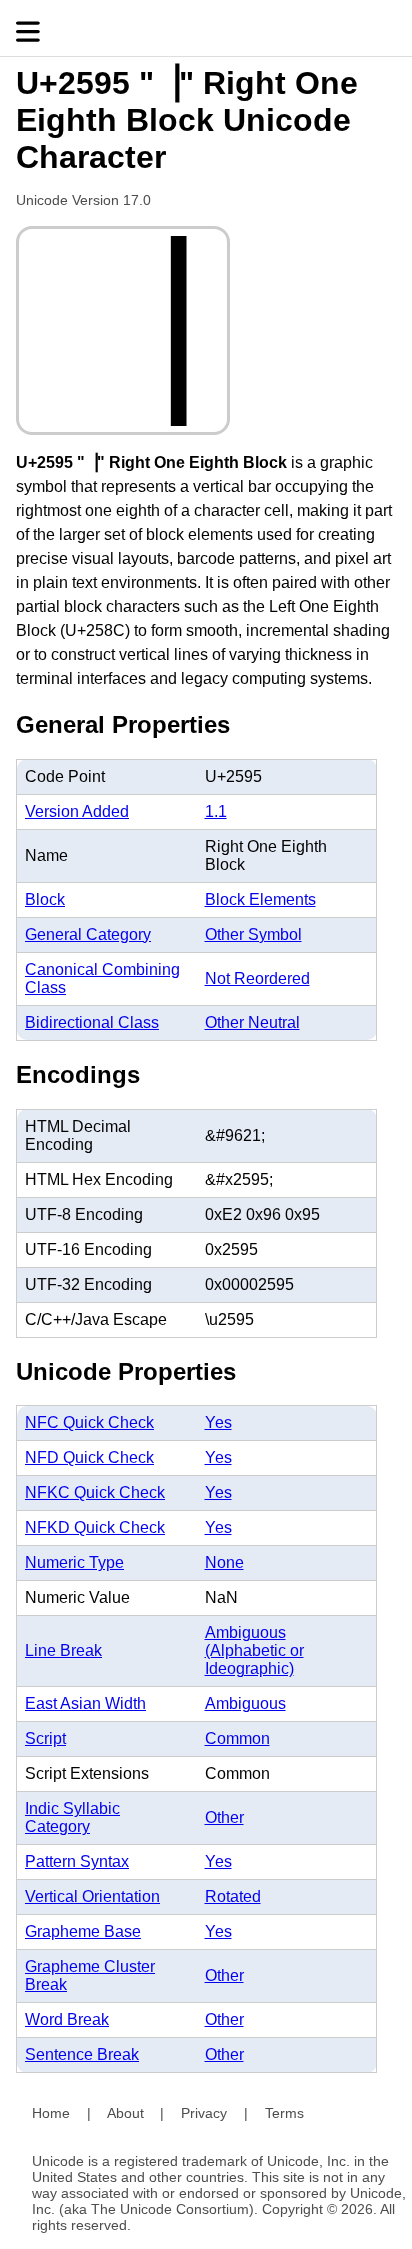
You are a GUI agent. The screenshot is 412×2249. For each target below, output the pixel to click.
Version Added (77, 811)
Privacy (204, 2113)
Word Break (67, 2019)
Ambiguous (245, 1703)
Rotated (233, 1896)
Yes (218, 1422)
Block (45, 899)
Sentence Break (82, 2054)
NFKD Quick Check (95, 1527)
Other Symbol (253, 934)
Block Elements (260, 899)
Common (237, 1738)
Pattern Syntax (77, 1861)
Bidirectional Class (92, 1022)
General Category (88, 934)
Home (51, 2113)
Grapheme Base (83, 1931)
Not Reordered (257, 978)
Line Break (63, 1650)
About (125, 2113)
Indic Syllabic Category (72, 1817)
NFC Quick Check (89, 1422)
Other (224, 1817)
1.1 (216, 811)
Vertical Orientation (92, 1896)
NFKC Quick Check (95, 1492)
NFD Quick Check (89, 1457)
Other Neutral (252, 1022)
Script (45, 1738)
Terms (284, 2113)
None (224, 1562)
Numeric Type (74, 1562)
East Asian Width (85, 1703)
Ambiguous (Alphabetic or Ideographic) (254, 1650)
